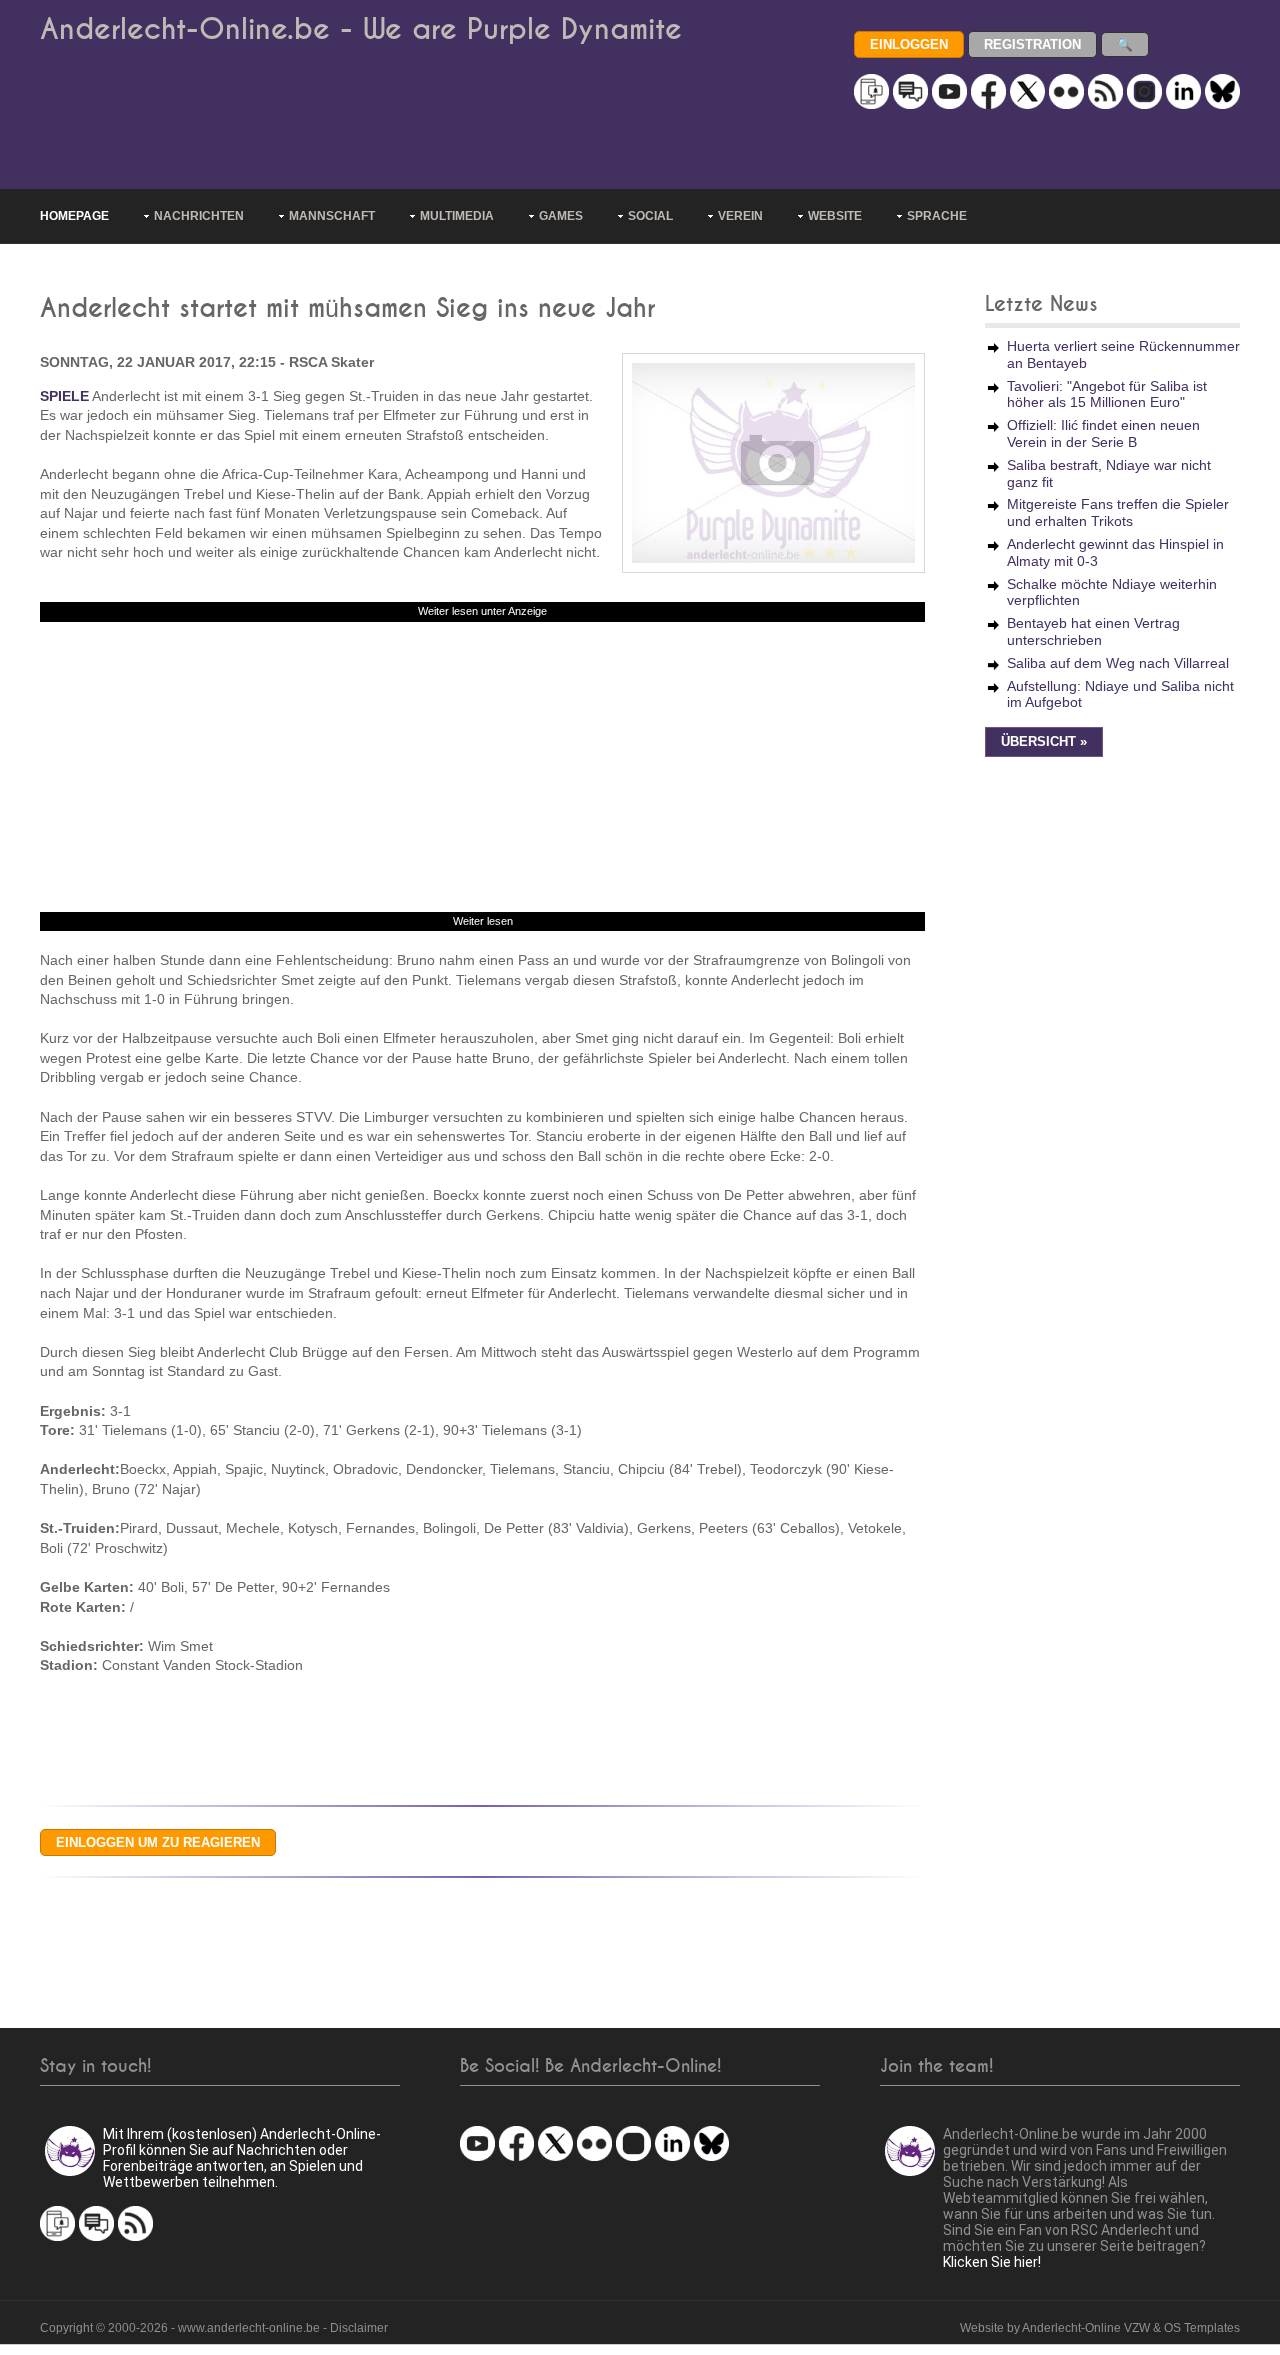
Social (650, 216)
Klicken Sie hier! (992, 2262)
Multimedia (457, 216)
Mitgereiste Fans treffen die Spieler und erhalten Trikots (1118, 512)
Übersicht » (1044, 742)
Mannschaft (332, 216)
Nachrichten (199, 216)
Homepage (74, 216)
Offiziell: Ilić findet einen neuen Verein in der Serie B (1103, 433)
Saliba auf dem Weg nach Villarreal (1118, 663)
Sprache (937, 216)
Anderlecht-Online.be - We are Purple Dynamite (361, 29)
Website (835, 216)
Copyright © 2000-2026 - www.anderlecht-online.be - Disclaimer (214, 2328)
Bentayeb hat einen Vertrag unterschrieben (1093, 631)
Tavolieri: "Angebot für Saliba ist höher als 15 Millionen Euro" (1107, 394)
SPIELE (64, 396)
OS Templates (1202, 2328)
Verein (740, 216)
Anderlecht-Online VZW (1086, 2328)
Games (561, 216)
